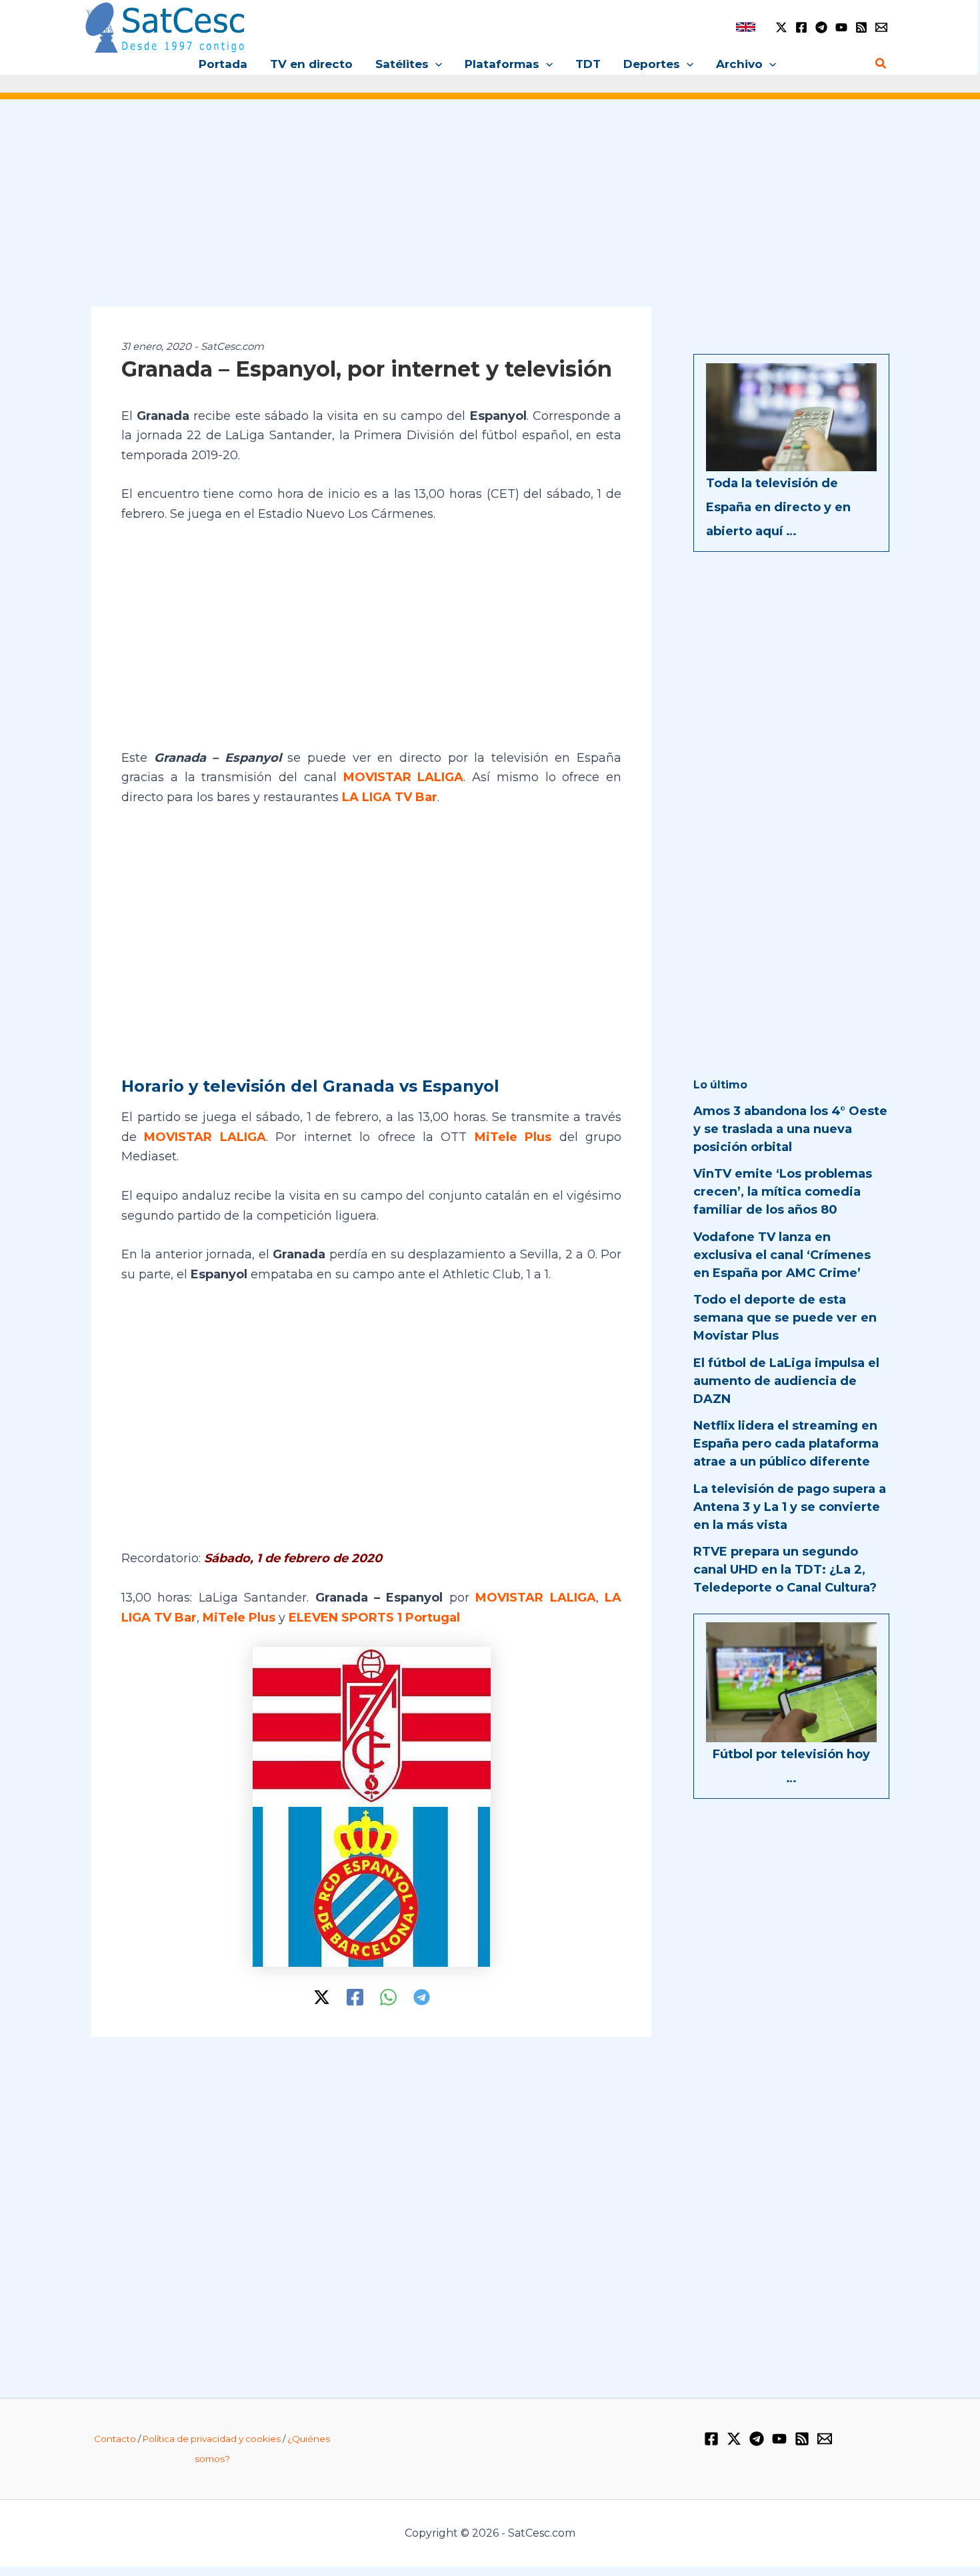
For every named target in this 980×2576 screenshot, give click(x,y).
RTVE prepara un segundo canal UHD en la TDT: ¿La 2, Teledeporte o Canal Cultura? (785, 1570)
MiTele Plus (513, 1137)
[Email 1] (881, 27)
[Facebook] (801, 27)
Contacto (115, 2439)
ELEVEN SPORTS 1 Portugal (374, 1618)
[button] (435, 64)
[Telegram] (821, 27)
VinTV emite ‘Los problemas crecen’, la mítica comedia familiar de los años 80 (783, 1192)
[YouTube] (841, 27)
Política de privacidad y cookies (212, 2439)
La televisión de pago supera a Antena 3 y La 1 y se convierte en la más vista (790, 1507)
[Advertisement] (490, 212)
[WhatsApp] (388, 1997)
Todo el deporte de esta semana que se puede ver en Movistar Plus (785, 1318)
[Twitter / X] (781, 27)
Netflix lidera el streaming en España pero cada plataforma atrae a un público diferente (786, 1444)
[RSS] (861, 27)
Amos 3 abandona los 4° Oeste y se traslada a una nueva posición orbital (790, 1129)
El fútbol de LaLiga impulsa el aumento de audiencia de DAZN (786, 1381)
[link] (746, 27)
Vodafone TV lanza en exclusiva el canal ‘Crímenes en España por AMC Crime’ (782, 1255)
